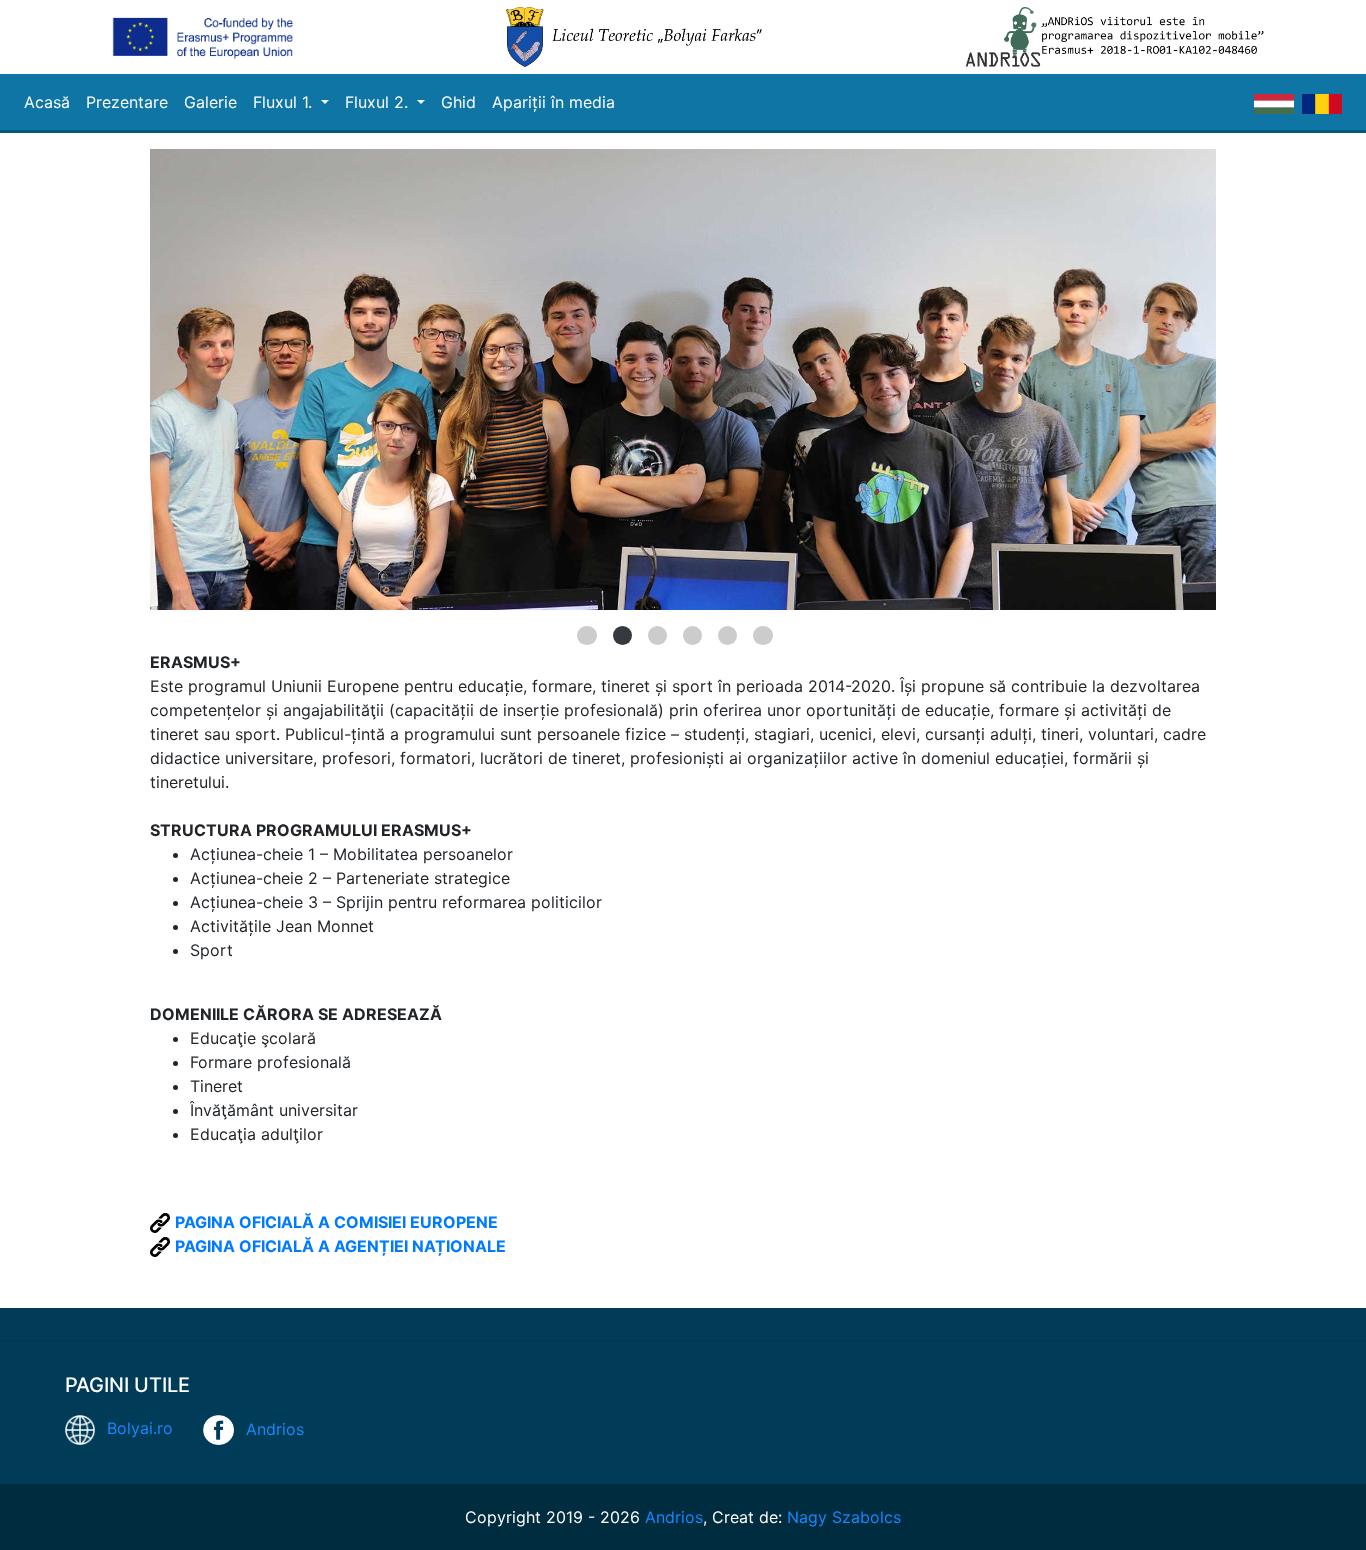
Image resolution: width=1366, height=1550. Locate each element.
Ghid (458, 102)
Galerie (210, 102)
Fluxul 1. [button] (285, 102)
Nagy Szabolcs (844, 1517)
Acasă (47, 102)
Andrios (275, 1428)
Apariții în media (553, 102)
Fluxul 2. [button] (379, 102)
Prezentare (127, 102)
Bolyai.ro (140, 1428)
